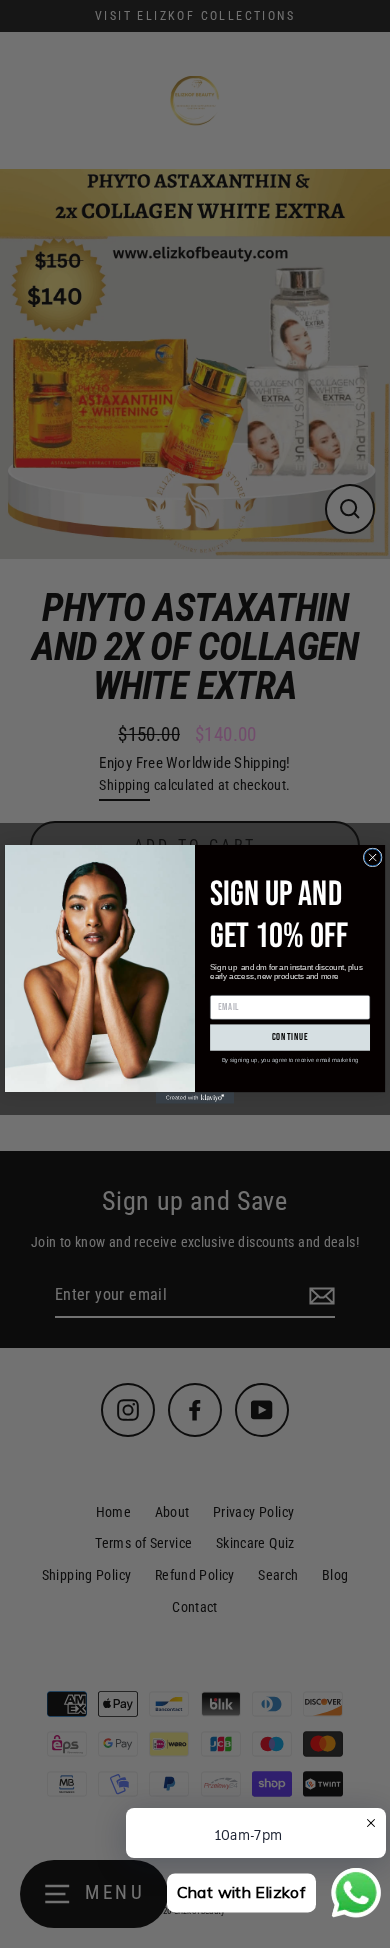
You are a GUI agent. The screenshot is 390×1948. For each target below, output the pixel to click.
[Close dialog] (372, 857)
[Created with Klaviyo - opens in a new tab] (195, 1098)
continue (290, 1038)
